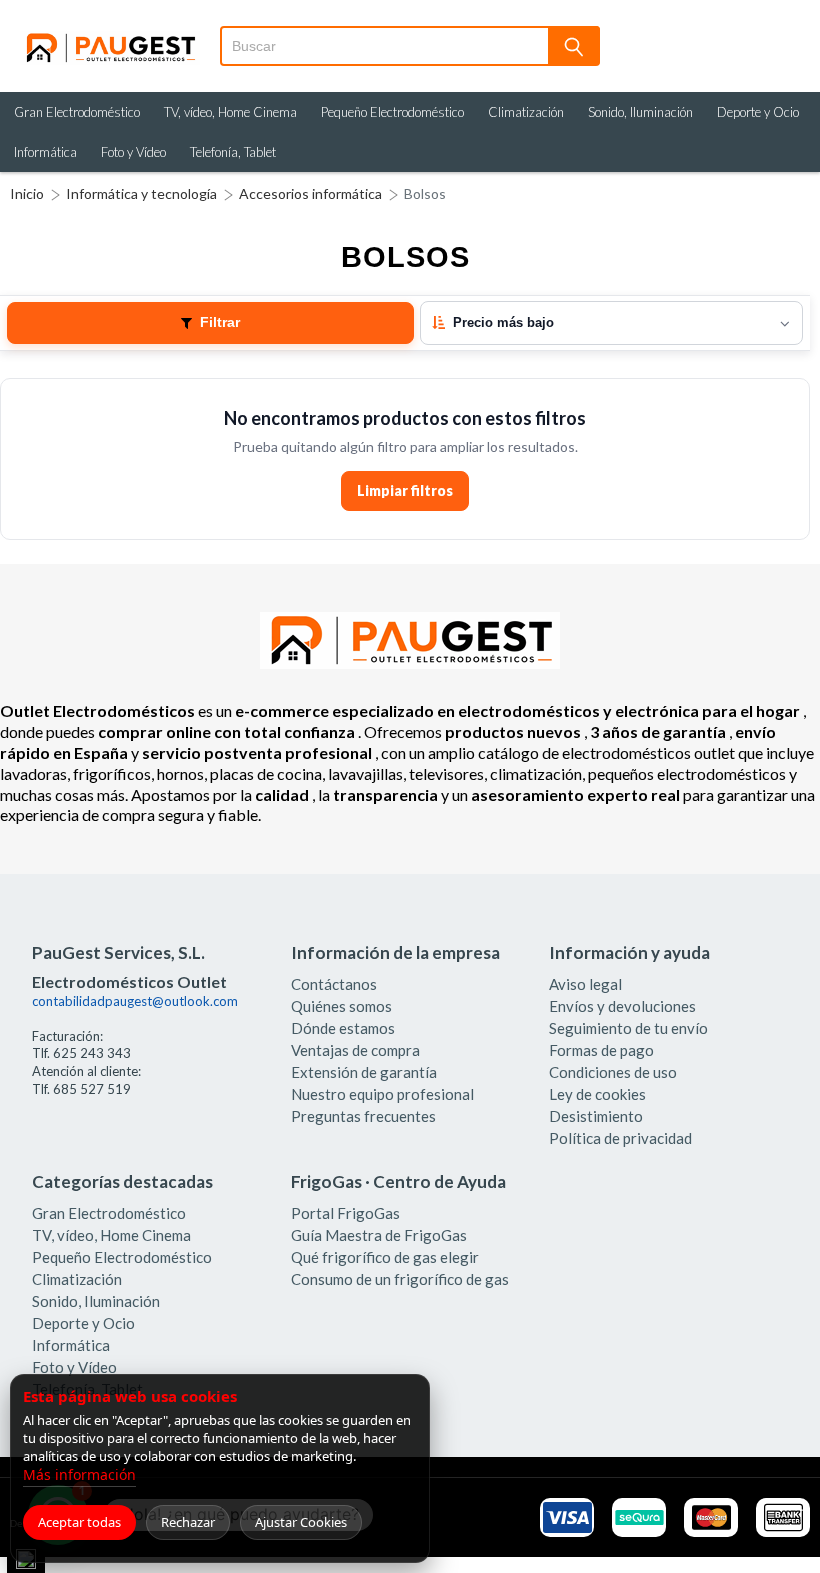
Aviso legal (585, 984)
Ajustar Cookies (301, 1522)
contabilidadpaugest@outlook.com (135, 1001)
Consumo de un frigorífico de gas (400, 1279)
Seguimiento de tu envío (628, 1028)
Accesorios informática (310, 193)
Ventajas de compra (355, 1050)
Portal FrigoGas (345, 1213)
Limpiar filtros (405, 490)
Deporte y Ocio (758, 112)
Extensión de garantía (364, 1072)
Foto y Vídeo (133, 152)
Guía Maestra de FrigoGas (379, 1235)
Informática (45, 152)
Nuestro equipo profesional (382, 1094)
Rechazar (188, 1522)
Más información (79, 1474)
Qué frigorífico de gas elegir (385, 1257)
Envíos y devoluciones (622, 1006)
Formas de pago (601, 1050)
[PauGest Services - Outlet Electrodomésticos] (110, 39)
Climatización (526, 112)
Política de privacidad (620, 1138)
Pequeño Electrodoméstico (392, 112)
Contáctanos (334, 984)
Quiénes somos (341, 1006)
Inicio (27, 193)
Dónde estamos (343, 1028)
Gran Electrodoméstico (77, 112)
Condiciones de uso (613, 1072)
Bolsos (425, 193)
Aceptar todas (79, 1522)
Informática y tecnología (141, 193)
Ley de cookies (597, 1094)
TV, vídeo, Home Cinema (230, 112)
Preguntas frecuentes (363, 1116)
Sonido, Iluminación (640, 112)
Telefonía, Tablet (233, 152)
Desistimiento (596, 1116)
